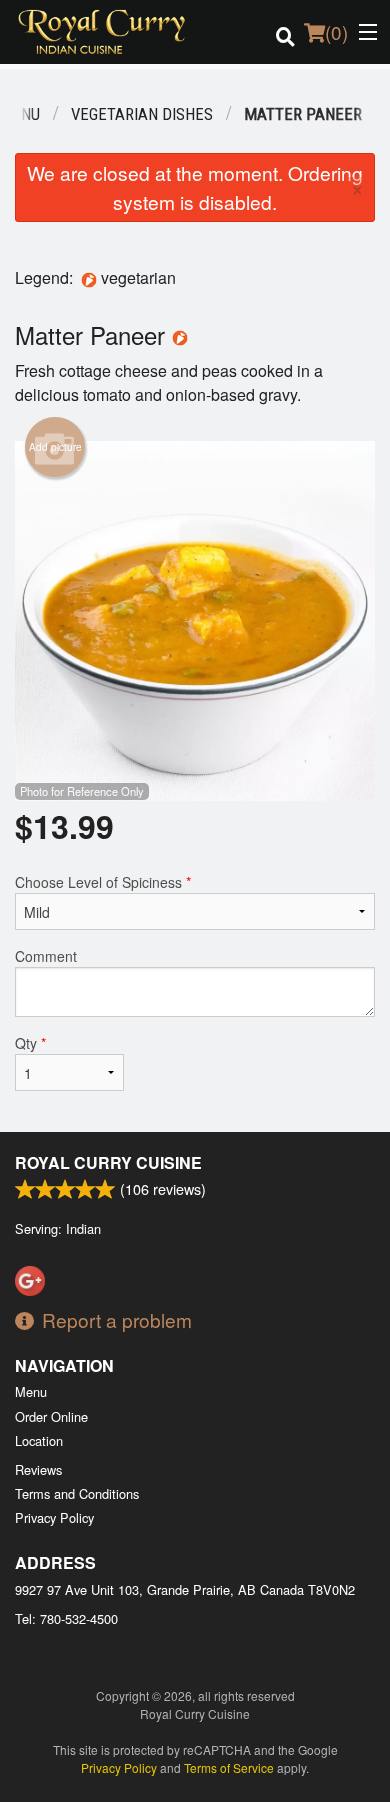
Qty (30, 1043)
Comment (46, 956)
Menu (31, 1391)
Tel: (66, 1618)
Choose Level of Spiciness (103, 882)
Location (39, 1440)
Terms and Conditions (77, 1493)
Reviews (38, 1469)
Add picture (55, 447)
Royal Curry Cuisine (108, 1162)
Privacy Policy (54, 1517)
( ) (336, 31)
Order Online (51, 1416)
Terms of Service (229, 1767)
